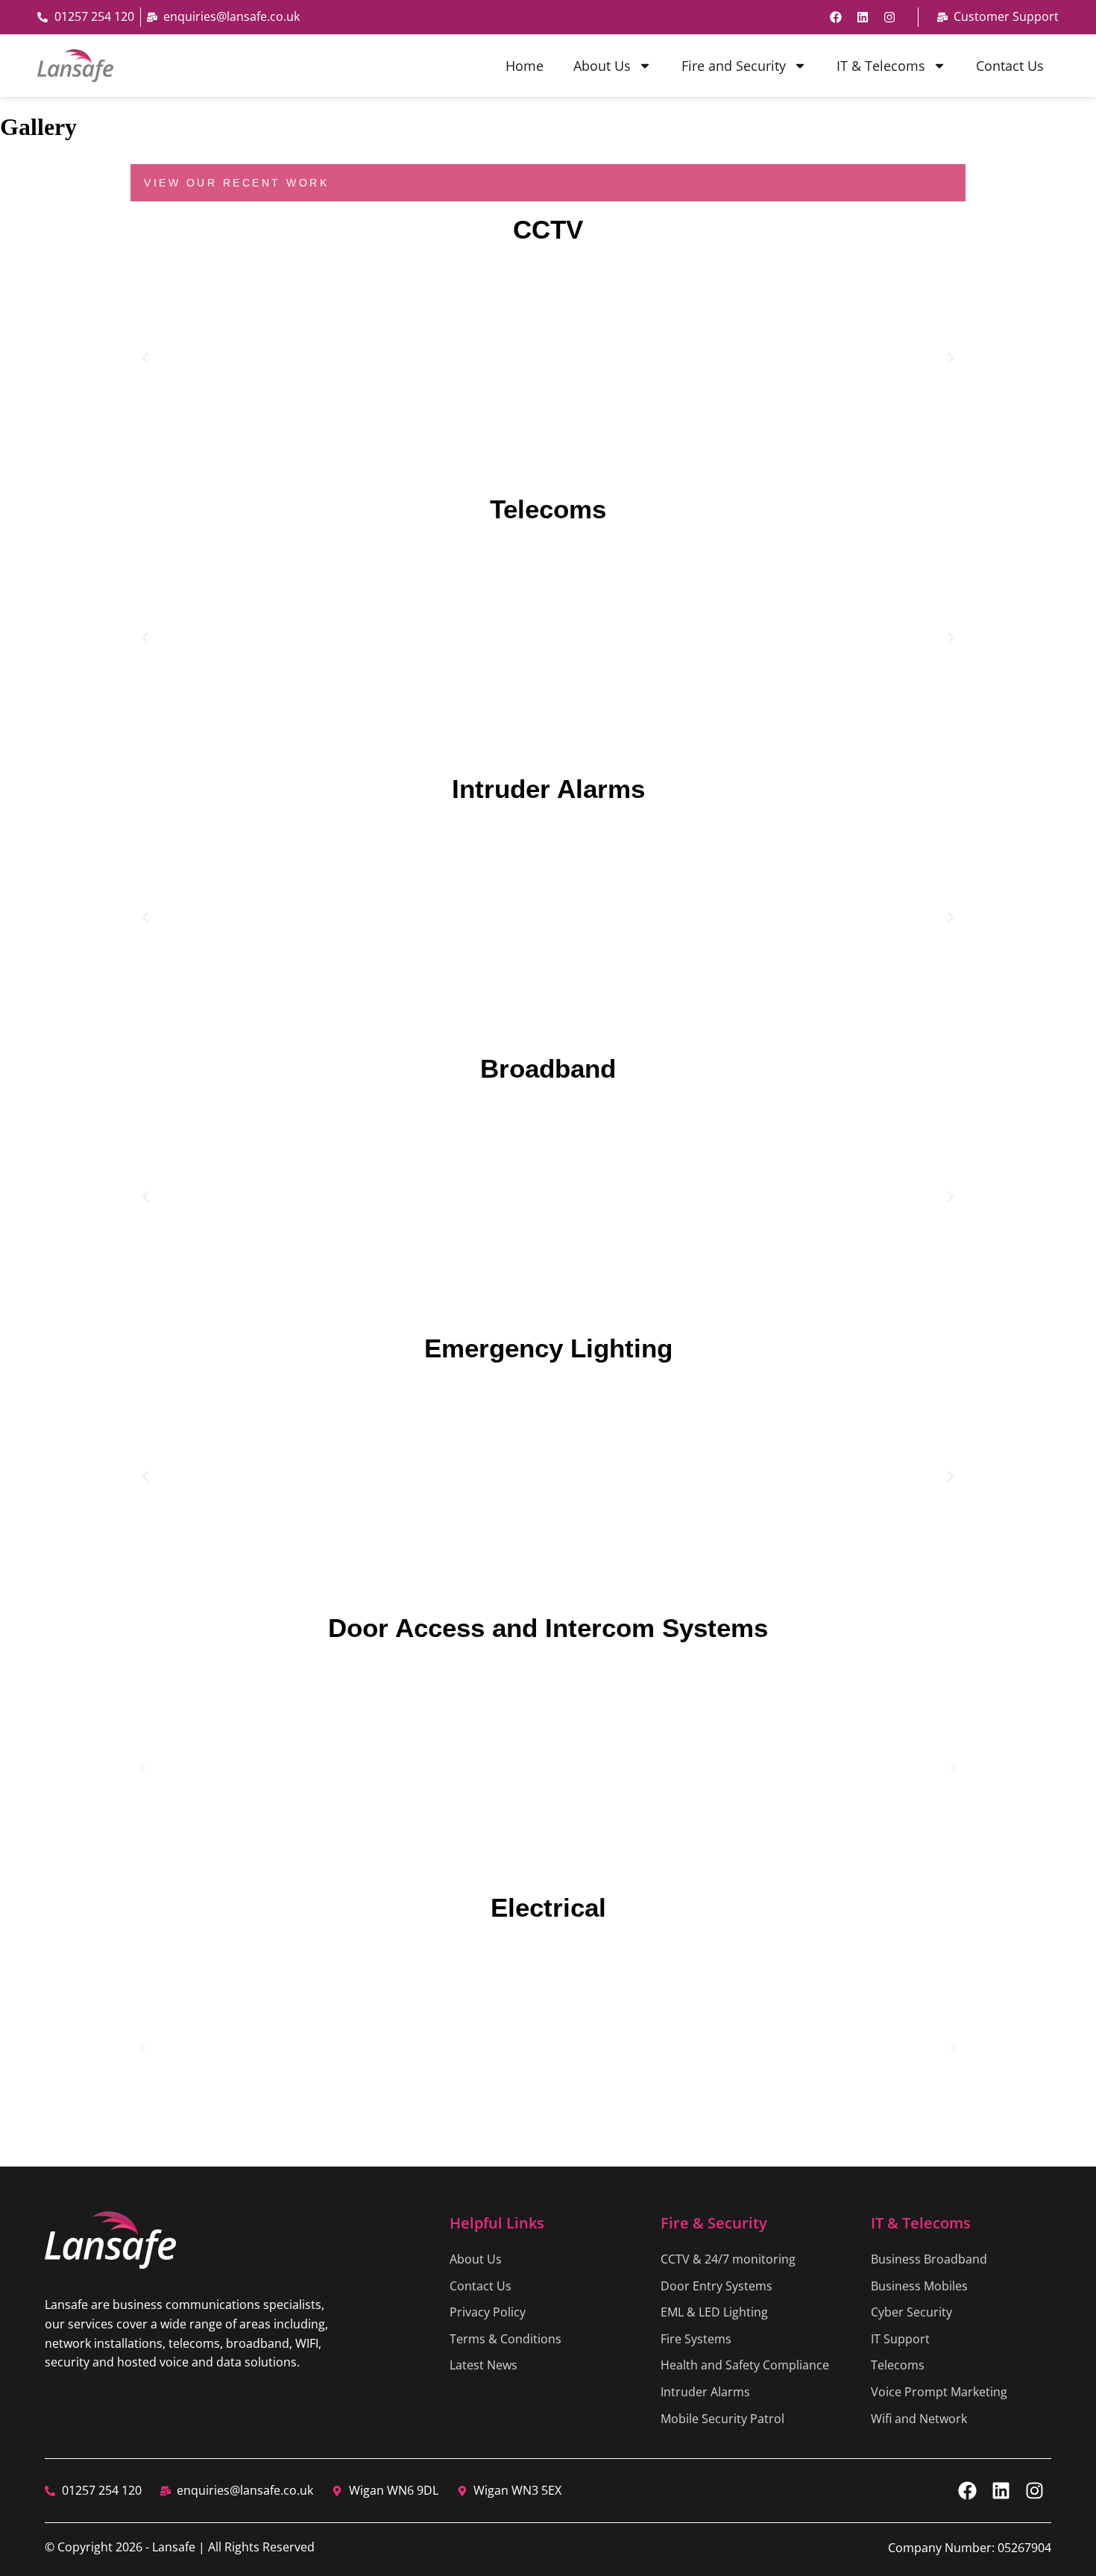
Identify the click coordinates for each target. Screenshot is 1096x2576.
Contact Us (1010, 66)
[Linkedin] (863, 17)
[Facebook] (836, 17)
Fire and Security (734, 66)
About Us (602, 66)
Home (525, 66)
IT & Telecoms (881, 66)
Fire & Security (714, 2223)
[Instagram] (889, 17)
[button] (145, 358)
